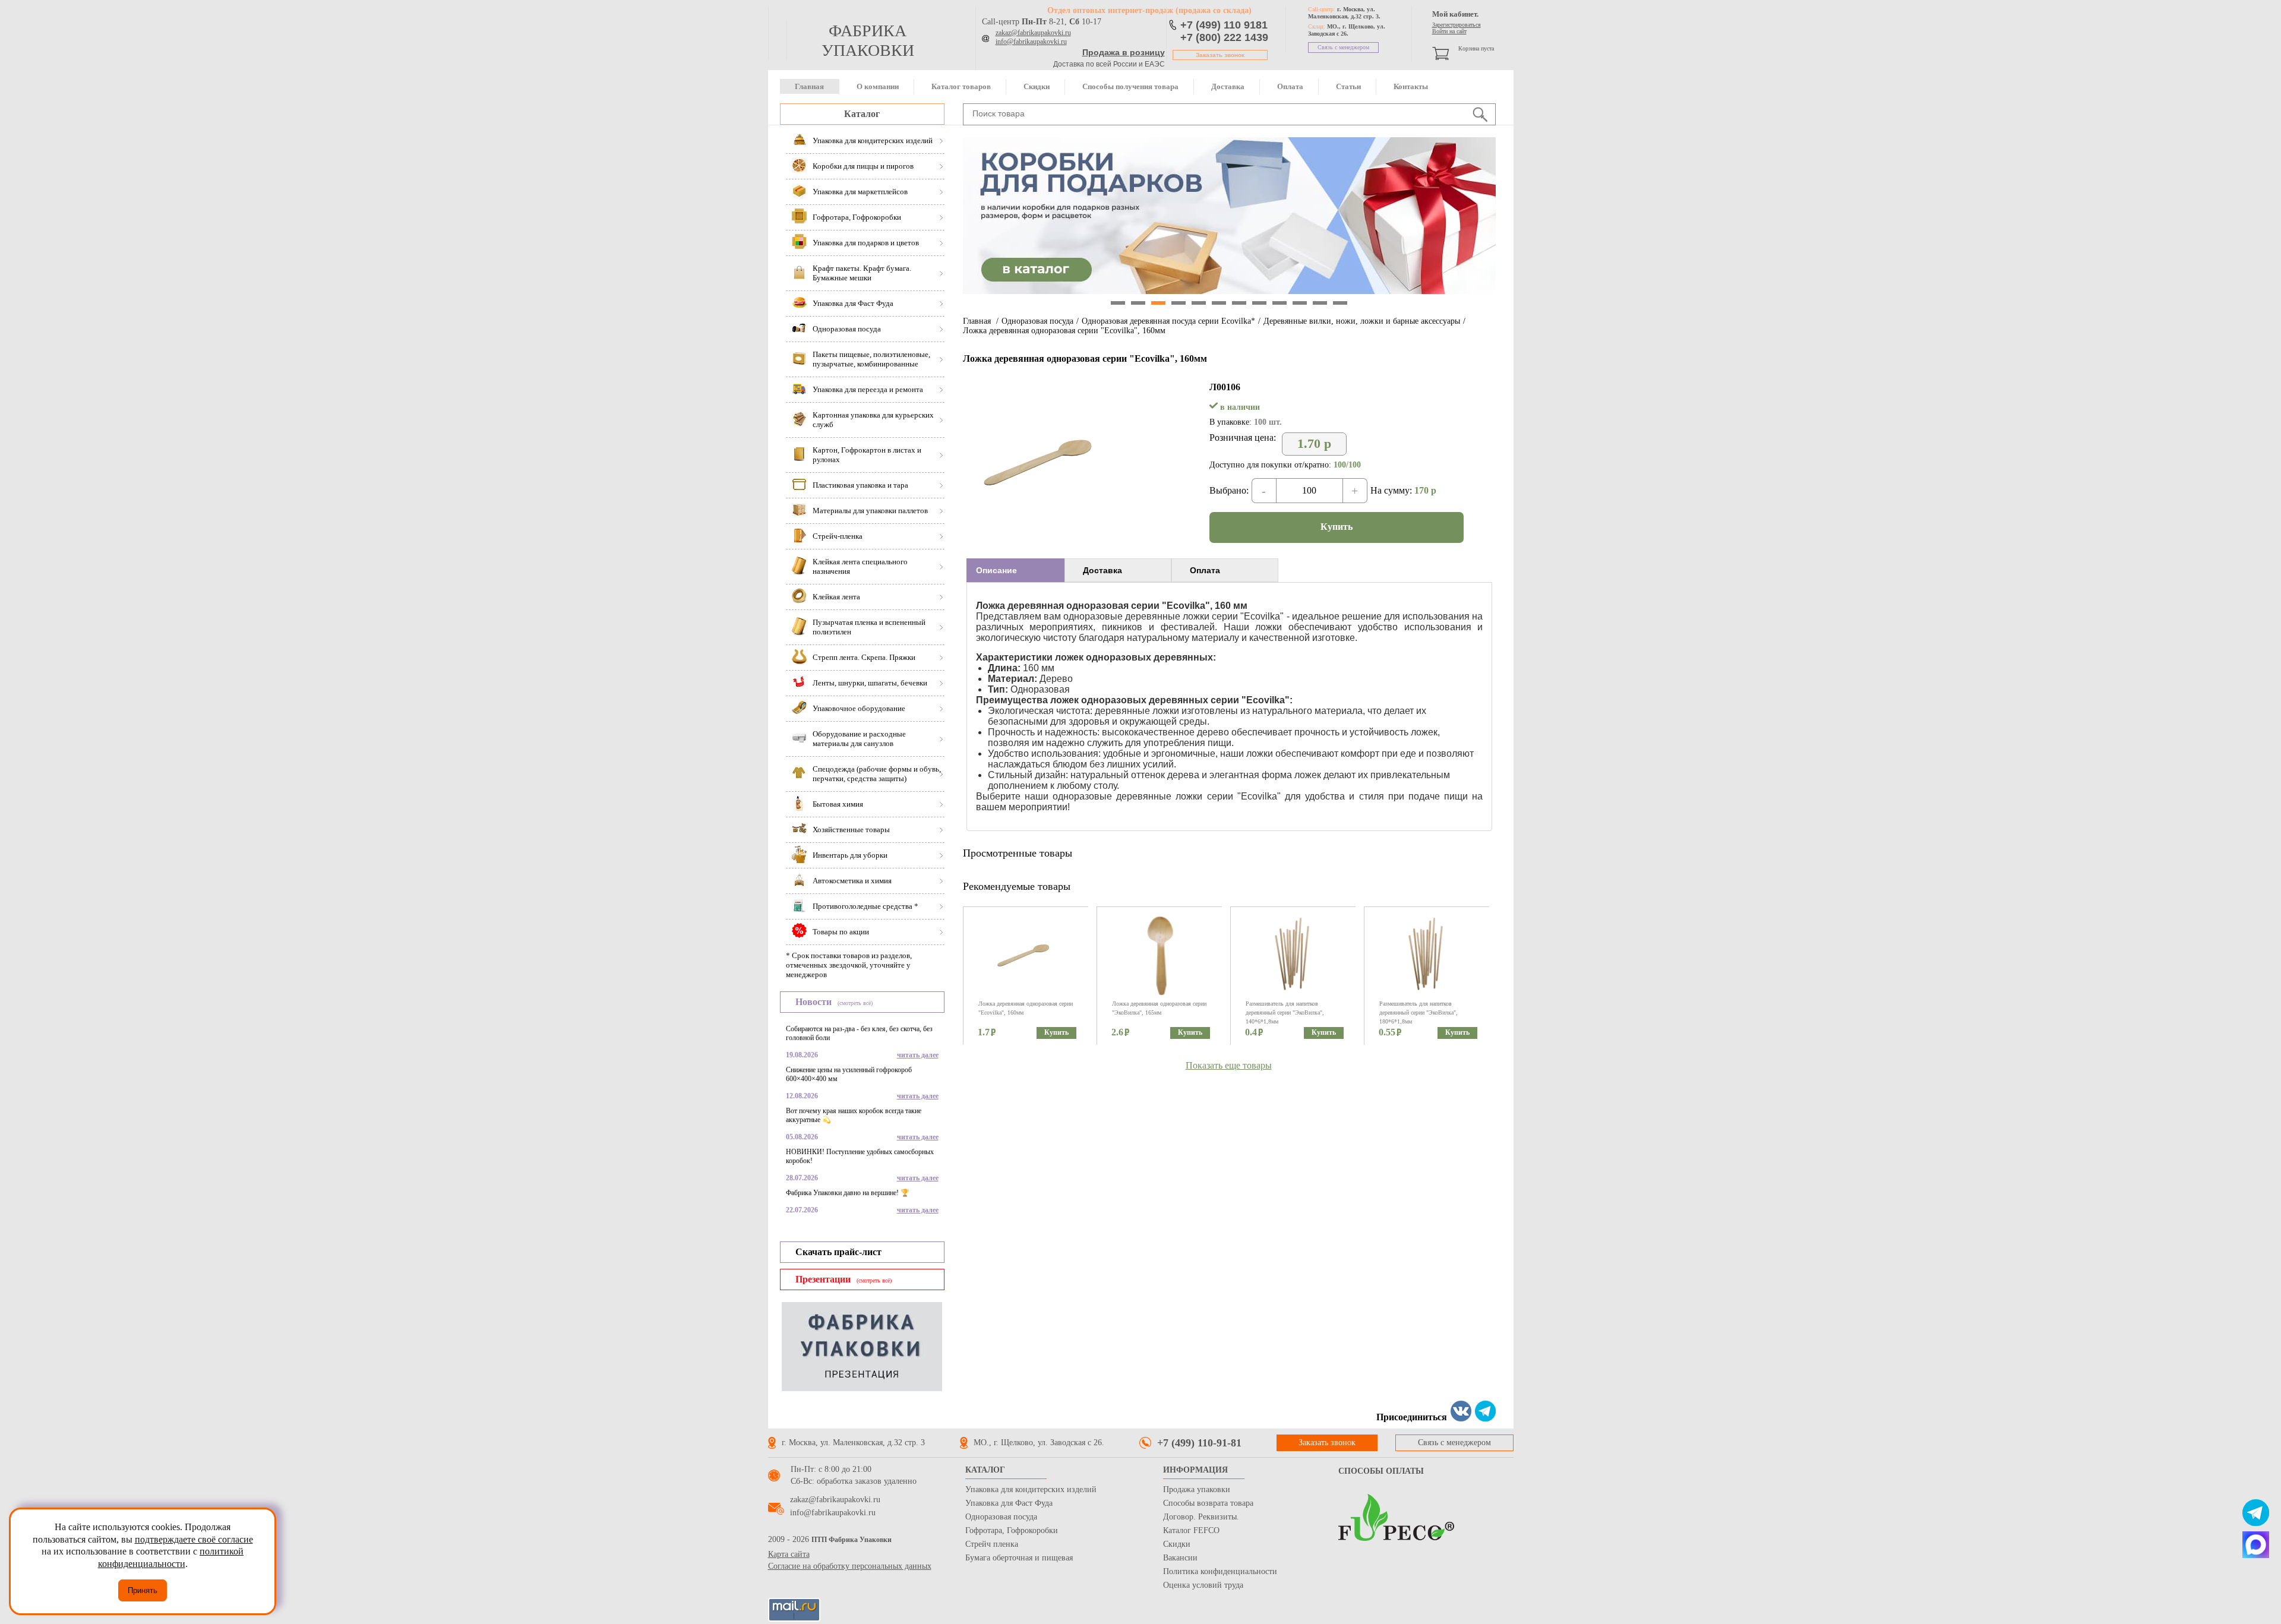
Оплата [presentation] (1205, 570)
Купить (1337, 527)
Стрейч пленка (992, 1544)
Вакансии (1180, 1558)
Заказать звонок (1220, 55)
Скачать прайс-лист (838, 1252)
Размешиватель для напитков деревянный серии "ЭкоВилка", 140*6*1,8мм (1285, 1012)
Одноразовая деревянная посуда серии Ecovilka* (1168, 321)
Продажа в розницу (1124, 52)
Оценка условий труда (1203, 1585)
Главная (809, 86)
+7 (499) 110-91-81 (1199, 1443)
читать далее (918, 1055)
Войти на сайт (1449, 31)
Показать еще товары (1229, 1065)
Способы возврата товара (1208, 1503)
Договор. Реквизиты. (1201, 1517)
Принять (143, 1590)
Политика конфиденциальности (1220, 1571)
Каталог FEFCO (1191, 1530)
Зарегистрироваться (1457, 25)
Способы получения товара (1130, 86)
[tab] (1015, 570)
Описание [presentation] (996, 570)
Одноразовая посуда (1037, 321)
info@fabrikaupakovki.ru (1031, 42)
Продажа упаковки (1197, 1489)
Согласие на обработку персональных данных (850, 1566)
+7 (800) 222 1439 (1224, 37)
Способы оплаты (1381, 1471)
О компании (878, 86)
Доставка (1228, 86)
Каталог (862, 114)
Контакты (1411, 86)
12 (1340, 303)
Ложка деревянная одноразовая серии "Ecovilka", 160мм (1064, 331)
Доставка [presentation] (1102, 570)
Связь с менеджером (1343, 47)
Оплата (1290, 86)
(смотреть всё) (855, 1003)
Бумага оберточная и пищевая (1019, 1558)
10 (1300, 303)
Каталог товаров (961, 86)
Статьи (1348, 86)
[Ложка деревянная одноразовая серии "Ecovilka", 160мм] (1043, 539)
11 (1320, 303)
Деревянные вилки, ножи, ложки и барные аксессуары (1362, 321)
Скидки (1037, 86)
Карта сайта (789, 1554)
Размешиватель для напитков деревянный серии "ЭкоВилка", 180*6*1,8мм (1418, 1012)
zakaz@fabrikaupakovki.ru (1033, 33)
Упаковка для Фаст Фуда (1009, 1503)
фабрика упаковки (868, 40)
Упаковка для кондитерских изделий (1031, 1489)
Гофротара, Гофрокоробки (1012, 1530)
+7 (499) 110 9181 (1224, 25)
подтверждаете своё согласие (194, 1539)
